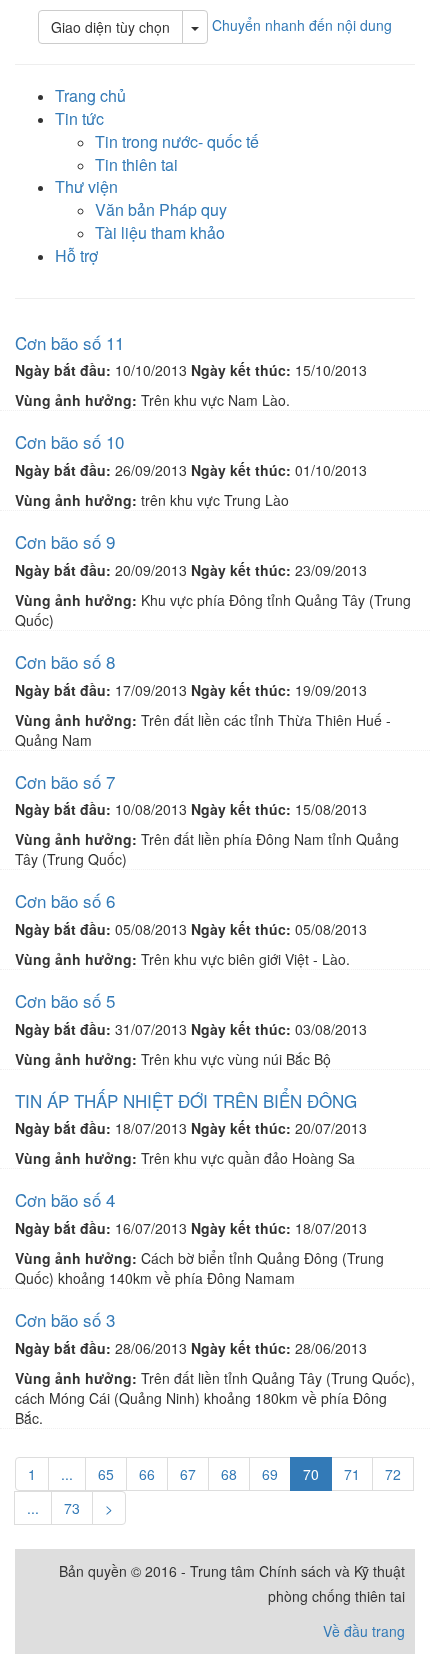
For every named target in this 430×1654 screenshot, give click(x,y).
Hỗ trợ (76, 255)
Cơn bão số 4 (65, 1199)
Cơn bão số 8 (65, 661)
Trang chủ (90, 95)
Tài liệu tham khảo (160, 232)
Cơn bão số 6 (65, 900)
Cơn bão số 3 (65, 1319)
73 (72, 1508)
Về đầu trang (364, 1631)
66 (147, 1474)
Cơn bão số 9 (65, 541)
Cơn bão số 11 (69, 342)
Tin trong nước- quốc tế (177, 141)
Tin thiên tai (136, 164)
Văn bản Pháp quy (161, 209)
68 (229, 1474)
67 (188, 1474)
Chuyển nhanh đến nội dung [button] (302, 25)
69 (270, 1474)
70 (311, 1474)
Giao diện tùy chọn (110, 27)
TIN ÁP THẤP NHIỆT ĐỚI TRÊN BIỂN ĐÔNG (186, 1100)
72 (393, 1474)
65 (106, 1474)
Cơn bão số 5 (65, 1000)
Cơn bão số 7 (65, 781)
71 (352, 1474)
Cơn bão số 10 (69, 441)
